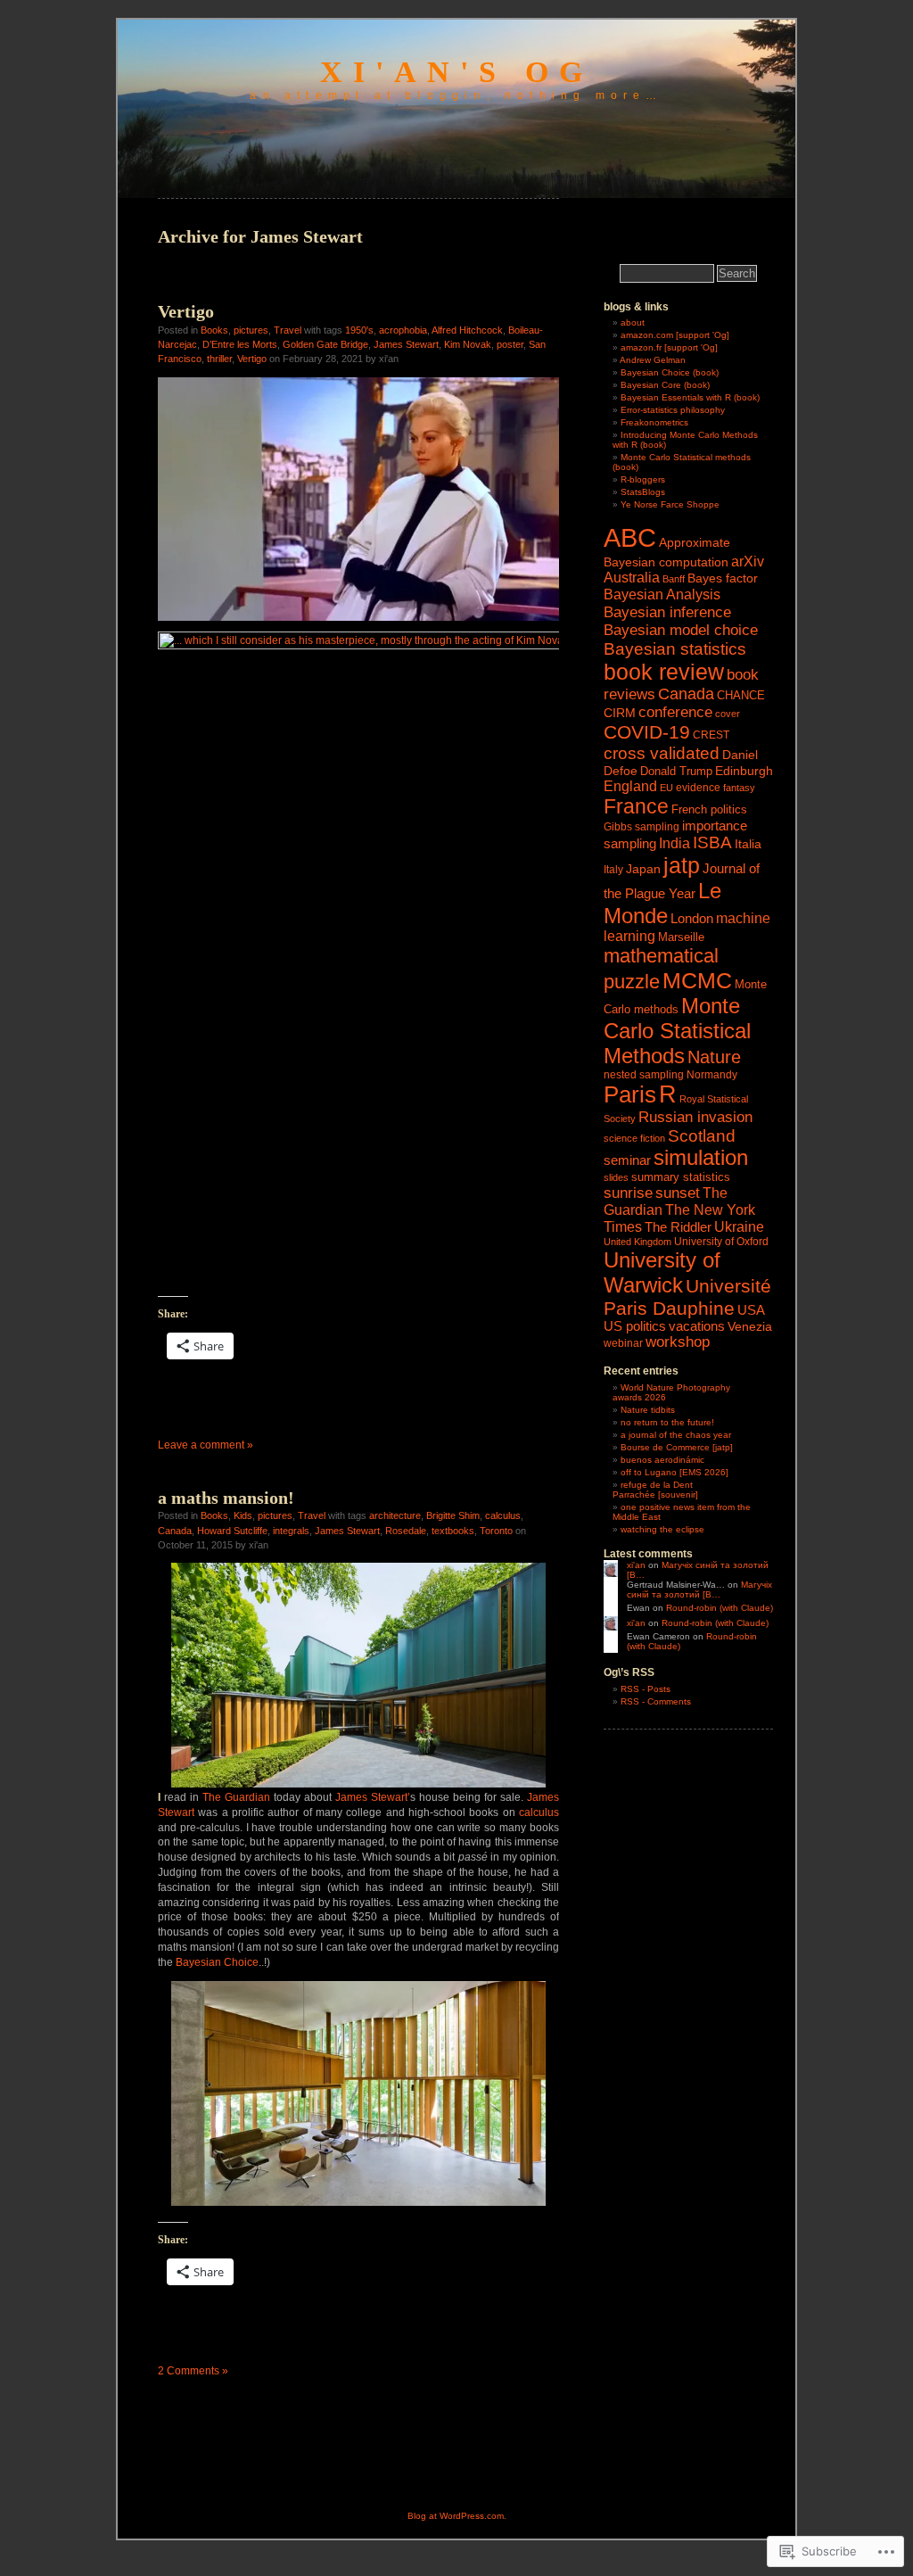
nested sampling (644, 1074)
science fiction (634, 1138)
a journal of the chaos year (676, 1435)
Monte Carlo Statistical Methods (677, 1031)
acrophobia (403, 330)
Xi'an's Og (456, 72)
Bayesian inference (667, 612)
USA (751, 1310)
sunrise (628, 1193)
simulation (701, 1158)
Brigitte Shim (453, 1515)
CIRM (620, 713)
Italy (613, 869)
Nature (714, 1057)
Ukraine (739, 1226)
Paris (630, 1094)
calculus (503, 1515)
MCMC (697, 980)
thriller (219, 359)
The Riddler (678, 1227)
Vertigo (186, 311)
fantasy (739, 788)
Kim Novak (468, 344)
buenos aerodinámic (662, 1460)
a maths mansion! (226, 1498)
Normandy (712, 1075)
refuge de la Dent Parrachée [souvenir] (655, 1490)
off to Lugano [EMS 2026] (674, 1472)
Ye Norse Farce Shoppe (670, 504)
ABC (630, 537)
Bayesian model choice (681, 630)
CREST (711, 735)
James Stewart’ (373, 1797)
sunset (678, 1193)
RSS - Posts (646, 1689)
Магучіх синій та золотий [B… (699, 1589)
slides (616, 1177)
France (636, 806)
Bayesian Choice (217, 1962)
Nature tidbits (648, 1410)
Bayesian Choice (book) (670, 372)
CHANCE (741, 695)
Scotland (702, 1136)
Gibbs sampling (642, 827)
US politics (635, 1326)
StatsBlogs (643, 492)
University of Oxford (721, 1242)
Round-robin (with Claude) (720, 1608)
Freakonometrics (654, 422)
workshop (678, 1342)
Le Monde (662, 903)
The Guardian (236, 1797)
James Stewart (406, 344)
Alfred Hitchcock (467, 330)
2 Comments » (193, 2371)
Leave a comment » (206, 1445)
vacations (697, 1326)
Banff (674, 579)
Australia (632, 578)
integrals (291, 1531)
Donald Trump (676, 772)
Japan (643, 869)
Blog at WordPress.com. (457, 2516)
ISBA (712, 842)
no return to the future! (667, 1422)
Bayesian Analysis (662, 594)
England (630, 786)
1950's (359, 330)
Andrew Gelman (653, 360)
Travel (288, 330)
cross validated (662, 753)
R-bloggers (643, 479)
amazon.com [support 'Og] (675, 335)
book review (664, 672)
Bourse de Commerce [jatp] (677, 1447)
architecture (395, 1515)
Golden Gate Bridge (325, 344)
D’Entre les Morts (240, 344)
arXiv (748, 561)
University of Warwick (662, 1272)
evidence (698, 788)
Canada (175, 1531)
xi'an (636, 1565)
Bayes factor (723, 578)
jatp (682, 865)
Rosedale (406, 1531)
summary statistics (681, 1177)
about (633, 322)
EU (666, 788)
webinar (623, 1343)
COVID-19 (647, 732)
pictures (251, 330)
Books (214, 330)
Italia (748, 844)
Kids (243, 1515)
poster (510, 344)
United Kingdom (637, 1242)
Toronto (496, 1531)
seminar (627, 1160)
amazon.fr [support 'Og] (669, 347)
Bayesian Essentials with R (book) (690, 397)
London (692, 918)
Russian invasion (695, 1117)
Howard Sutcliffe (232, 1531)
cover (728, 714)
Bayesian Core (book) (665, 385)
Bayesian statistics (675, 649)
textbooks (453, 1531)
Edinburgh (744, 771)
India (674, 843)
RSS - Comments (656, 1701)
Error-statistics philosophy (673, 410)
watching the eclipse (662, 1529)
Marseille (681, 937)
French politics (709, 810)
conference (675, 712)
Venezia (750, 1327)
